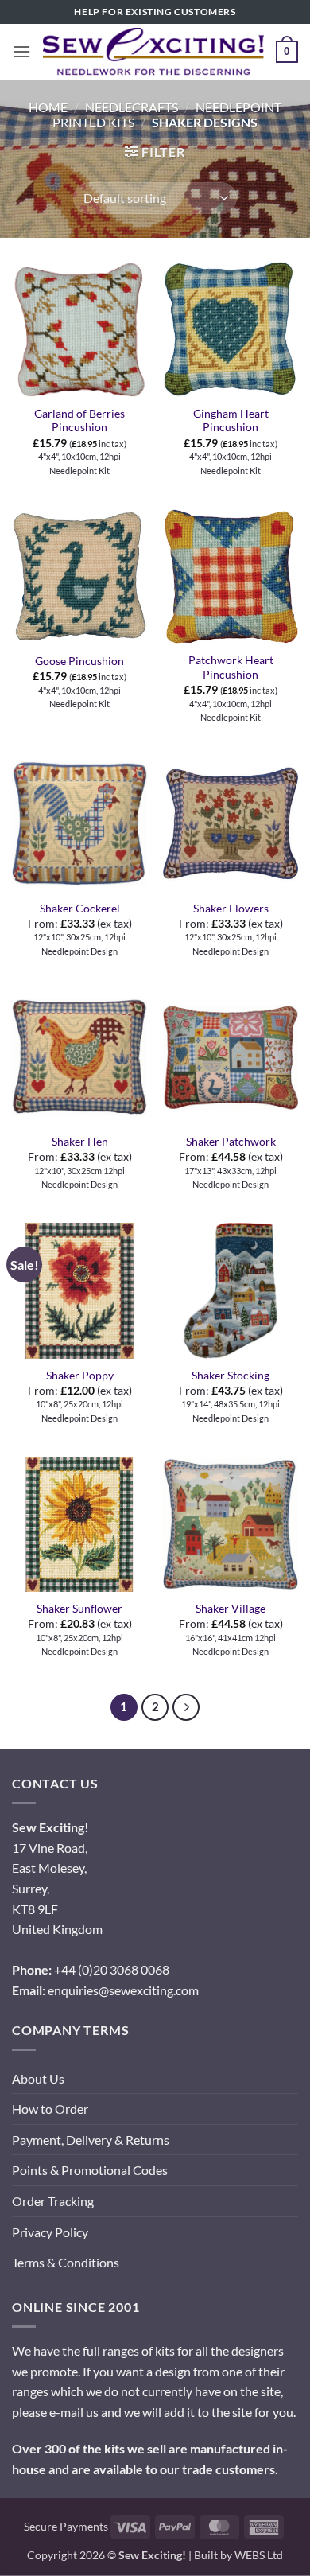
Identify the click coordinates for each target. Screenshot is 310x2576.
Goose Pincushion (79, 661)
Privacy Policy (50, 2232)
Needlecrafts (132, 107)
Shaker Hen (80, 1142)
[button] (21, 51)
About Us (38, 2078)
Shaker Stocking (231, 1376)
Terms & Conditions (66, 2262)
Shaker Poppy (80, 1376)
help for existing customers (155, 12)
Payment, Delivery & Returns (91, 2140)
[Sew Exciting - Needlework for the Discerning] (153, 51)
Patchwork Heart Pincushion (231, 667)
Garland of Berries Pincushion (79, 421)
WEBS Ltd (259, 2555)
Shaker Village (231, 1609)
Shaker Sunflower (79, 1609)
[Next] (186, 1707)
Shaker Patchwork (231, 1142)
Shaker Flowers (231, 909)
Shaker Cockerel (80, 909)
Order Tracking (53, 2201)
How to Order (50, 2109)
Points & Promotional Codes (90, 2170)
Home (48, 107)
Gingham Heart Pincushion (231, 421)
